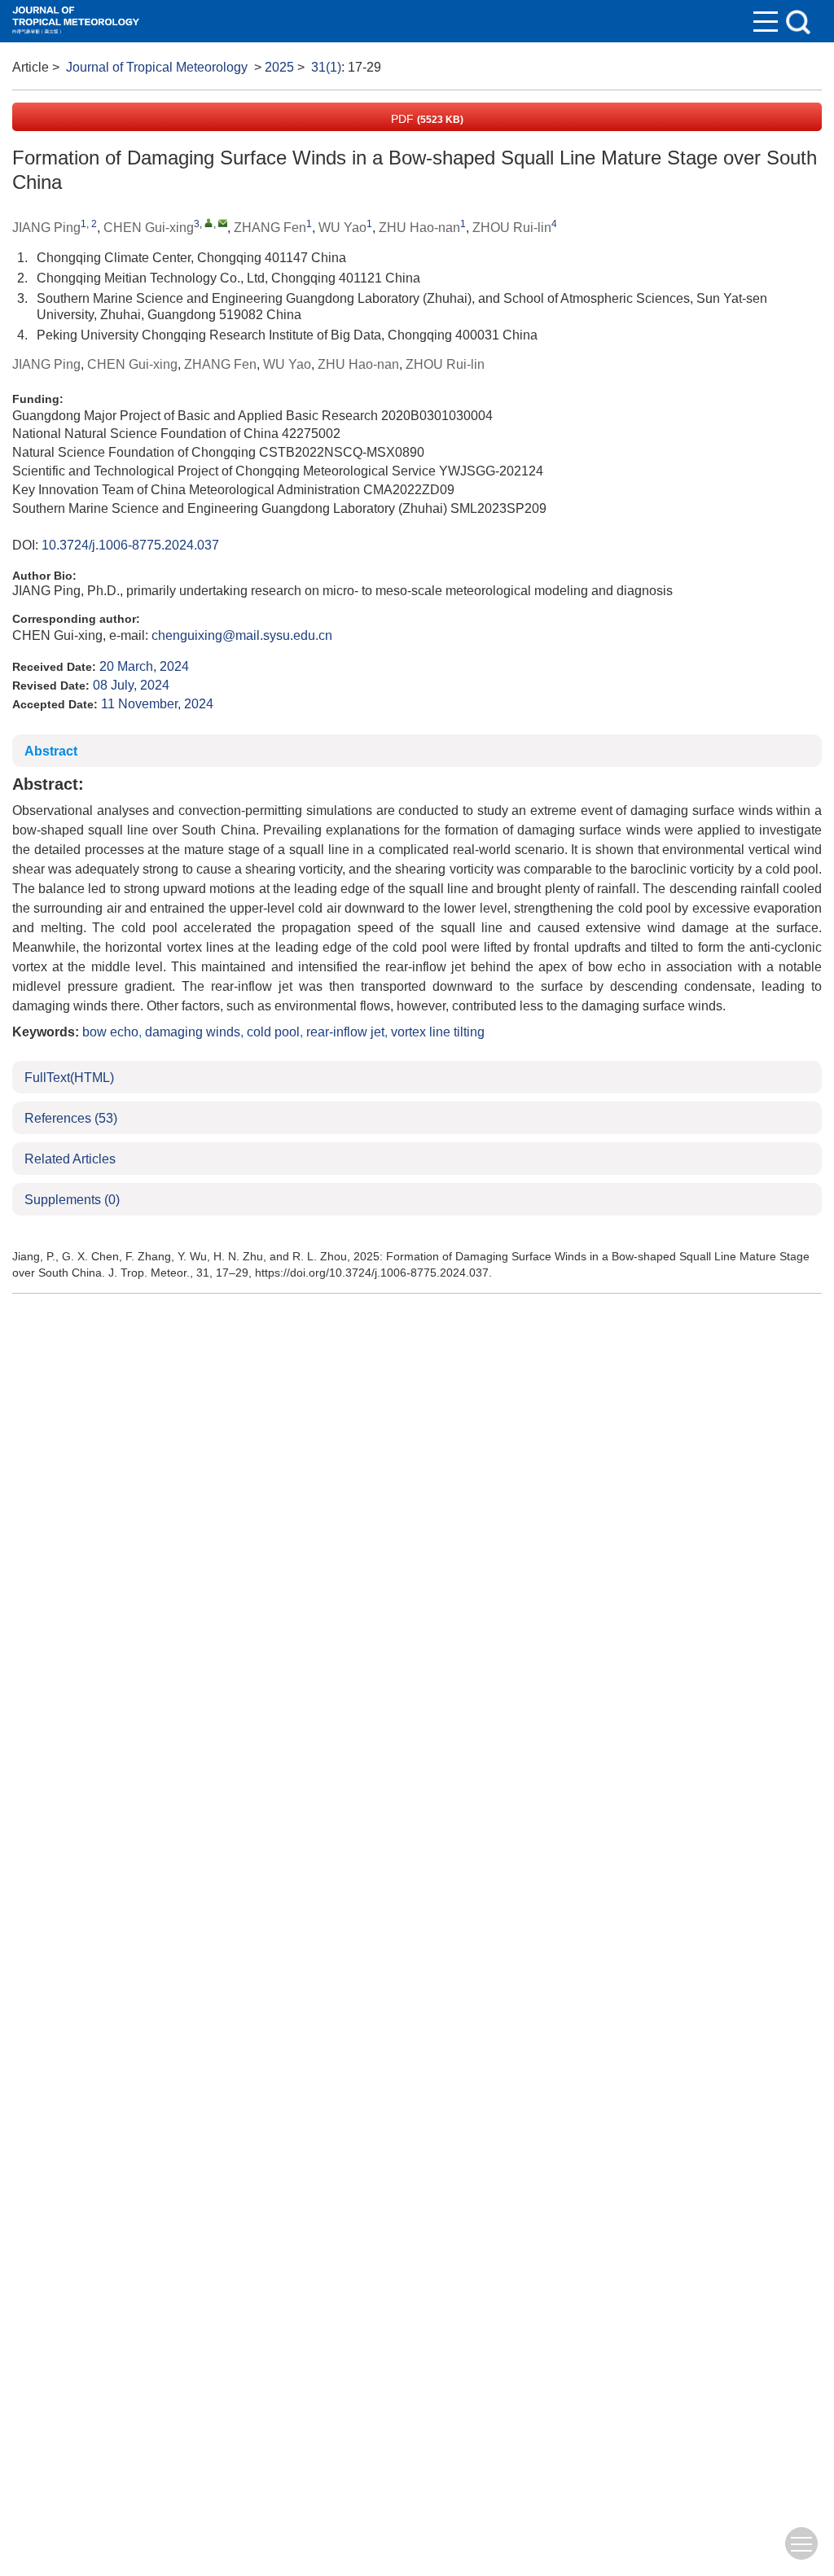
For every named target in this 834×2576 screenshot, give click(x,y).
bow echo (110, 1032)
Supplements (72, 1200)
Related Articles (70, 1159)
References (71, 1118)
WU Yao (342, 228)
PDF (426, 119)
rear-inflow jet (345, 1032)
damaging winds (193, 1032)
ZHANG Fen (270, 228)
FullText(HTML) (69, 1078)
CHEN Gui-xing (149, 228)
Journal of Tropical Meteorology (157, 67)
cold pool (273, 1032)
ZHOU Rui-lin (512, 228)
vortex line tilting (438, 1032)
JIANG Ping (46, 228)
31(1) (326, 67)
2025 (279, 67)
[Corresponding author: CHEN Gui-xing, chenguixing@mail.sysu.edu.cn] (209, 223)
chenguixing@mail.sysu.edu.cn (242, 635)
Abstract (51, 751)
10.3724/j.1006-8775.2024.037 (130, 545)
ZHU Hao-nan (419, 228)
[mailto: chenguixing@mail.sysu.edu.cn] (223, 223)
